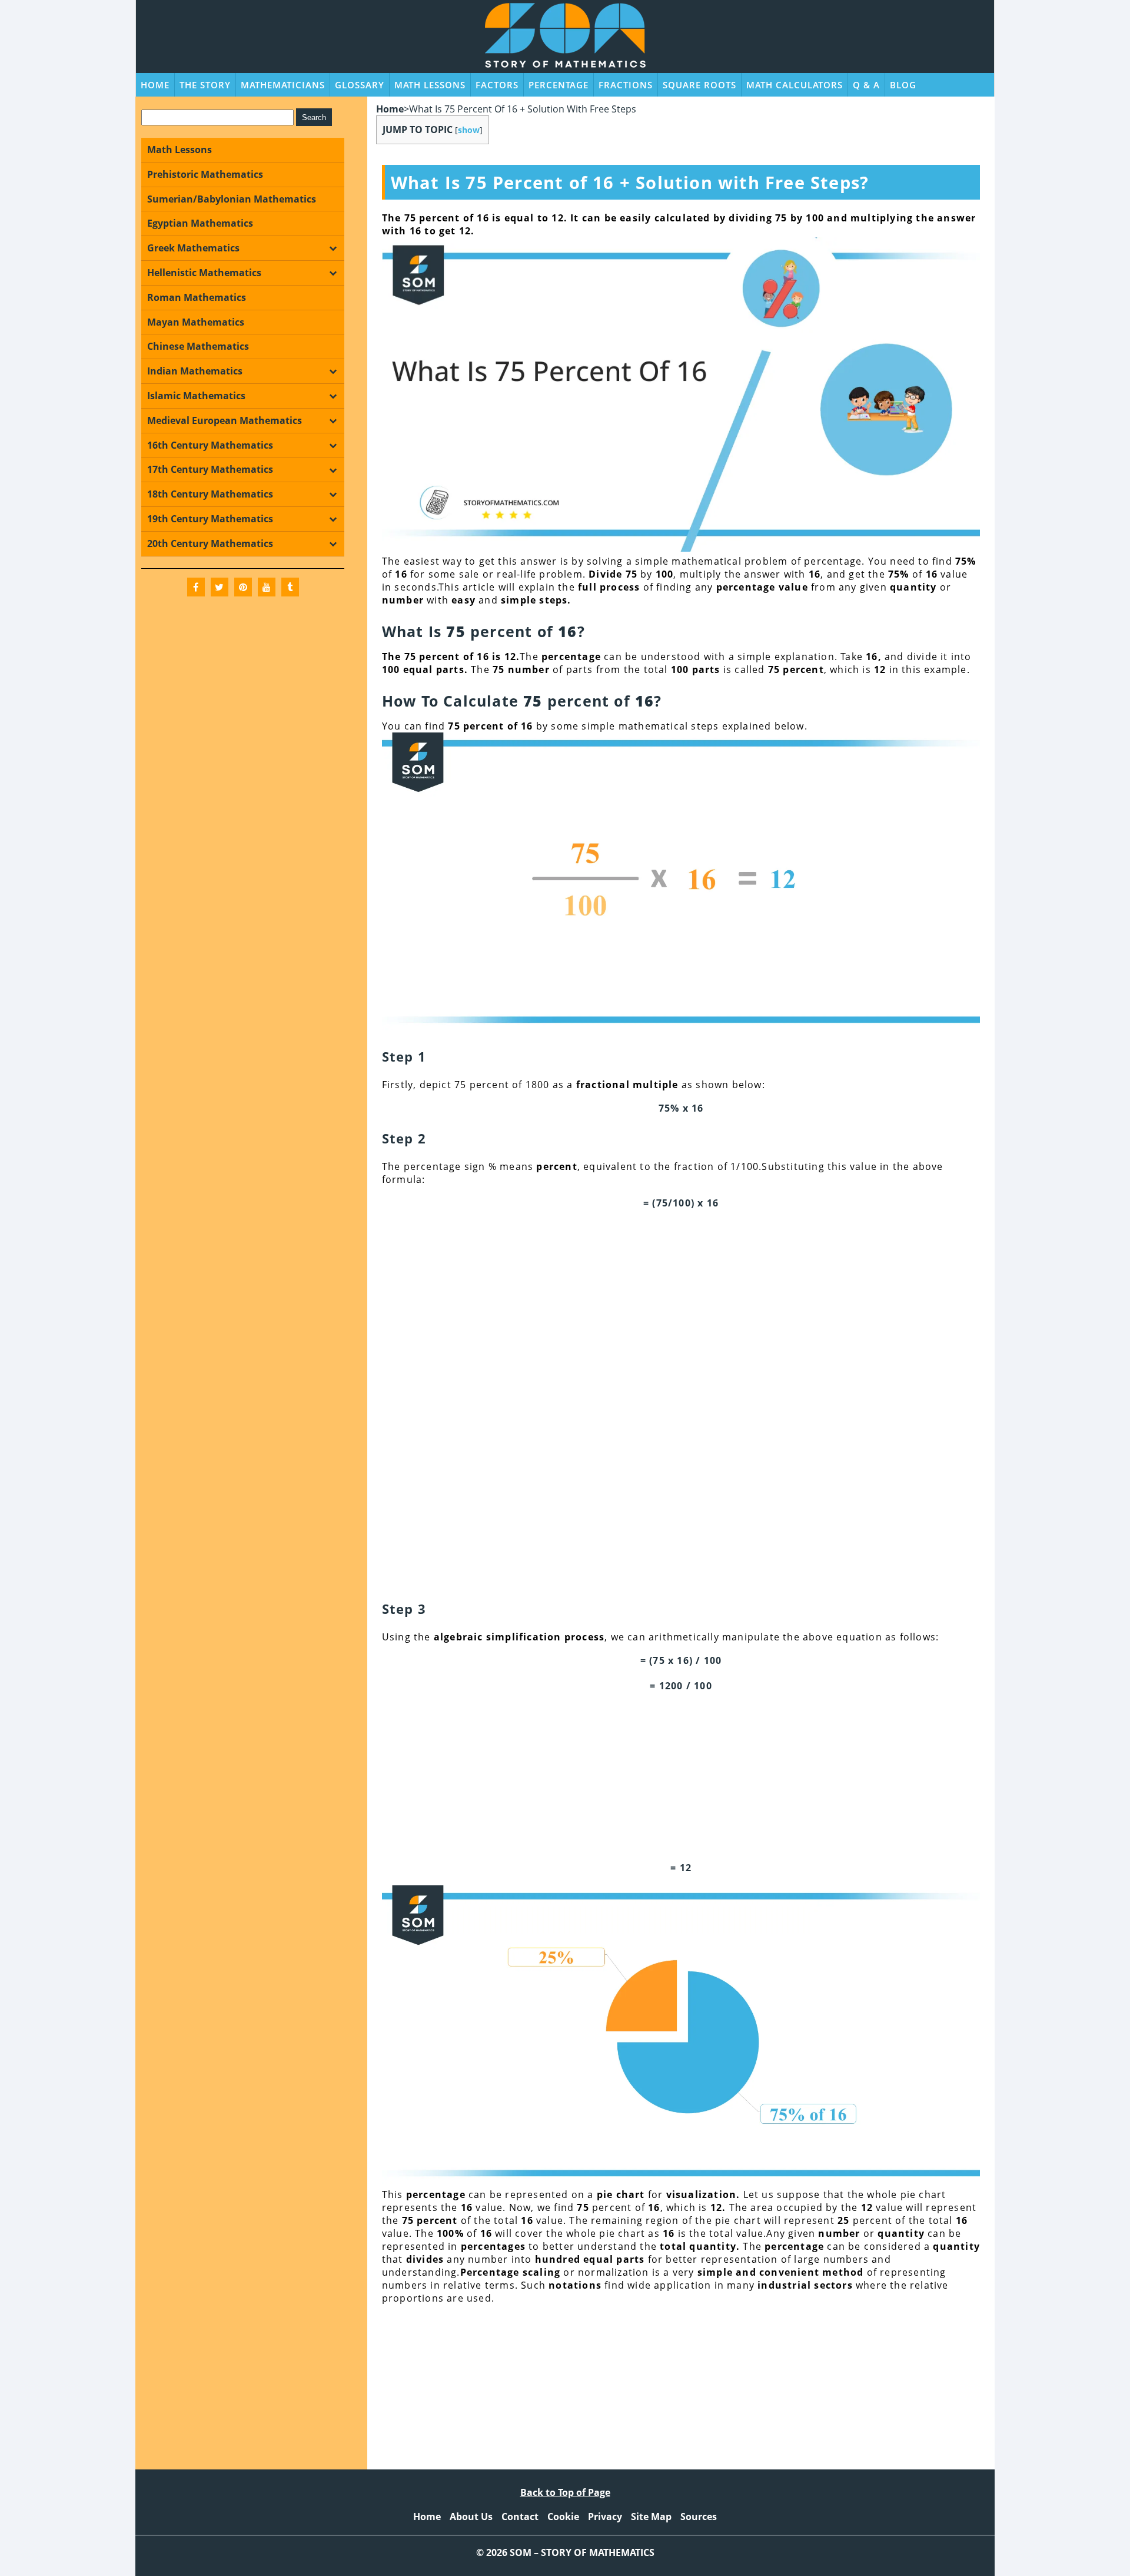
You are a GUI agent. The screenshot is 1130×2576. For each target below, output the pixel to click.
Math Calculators (795, 85)
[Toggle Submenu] (333, 248)
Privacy (605, 2517)
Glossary (360, 85)
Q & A (866, 85)
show (469, 130)
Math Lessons (430, 85)
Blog (903, 85)
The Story (205, 85)
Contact (520, 2517)
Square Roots (699, 85)
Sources (699, 2517)
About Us (471, 2517)
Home (155, 85)
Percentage (559, 85)
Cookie (563, 2517)
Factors (497, 85)
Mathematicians (283, 85)
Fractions (626, 85)
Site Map (651, 2517)
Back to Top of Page (565, 2492)
